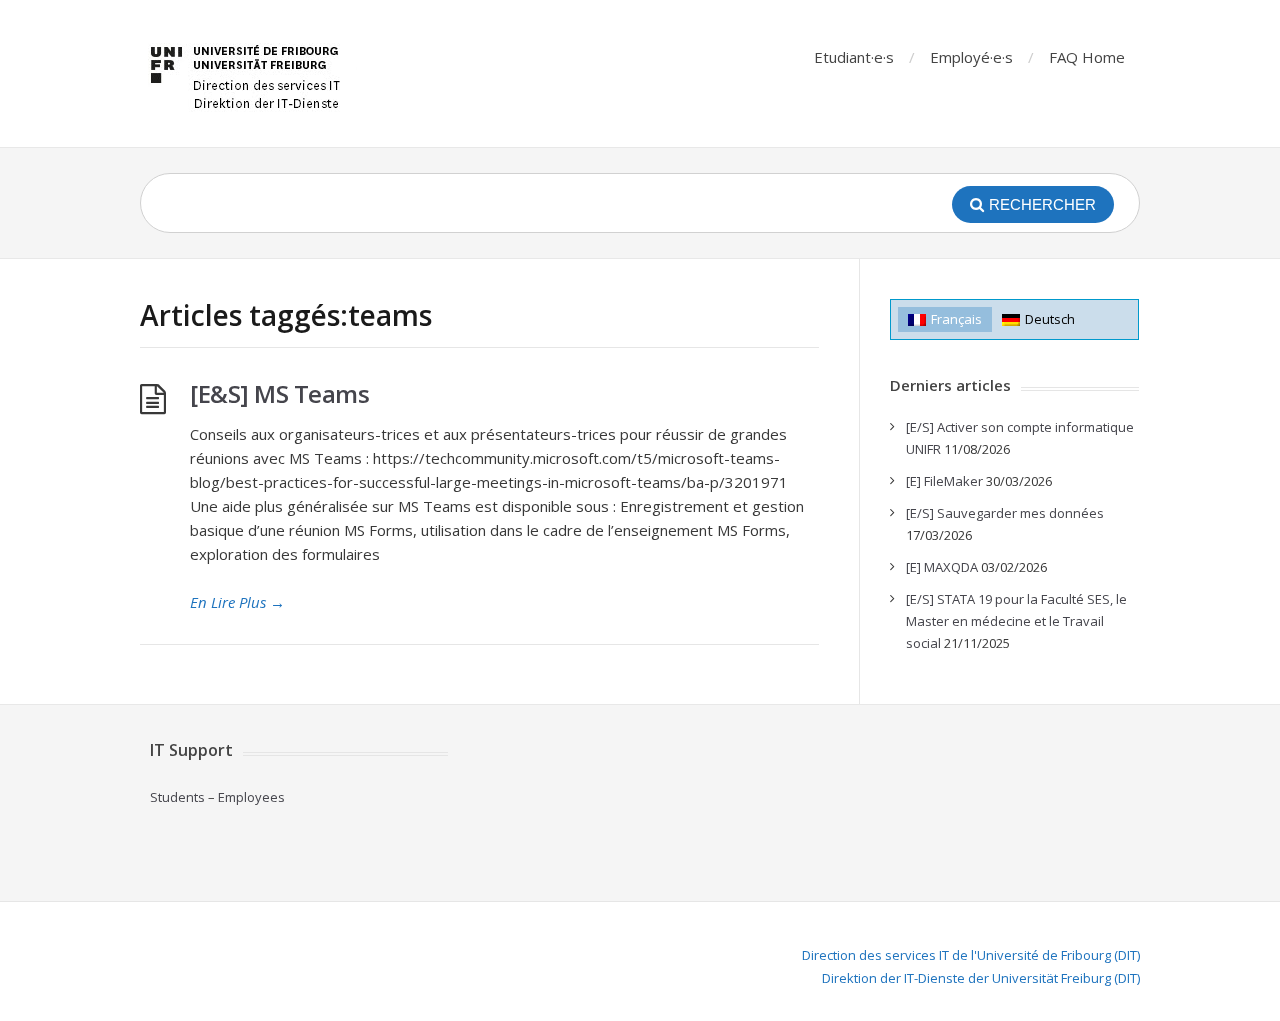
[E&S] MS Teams (279, 393)
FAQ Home (1087, 57)
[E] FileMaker (944, 481)
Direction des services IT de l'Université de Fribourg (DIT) (971, 955)
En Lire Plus (237, 602)
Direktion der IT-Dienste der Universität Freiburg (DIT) (981, 978)
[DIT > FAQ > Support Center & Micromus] (248, 73)
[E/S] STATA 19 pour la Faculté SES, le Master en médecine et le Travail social (1016, 621)
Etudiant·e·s (854, 57)
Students (177, 797)
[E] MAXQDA (942, 567)
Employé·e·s (971, 57)
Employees (251, 797)
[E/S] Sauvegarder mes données (1005, 513)
